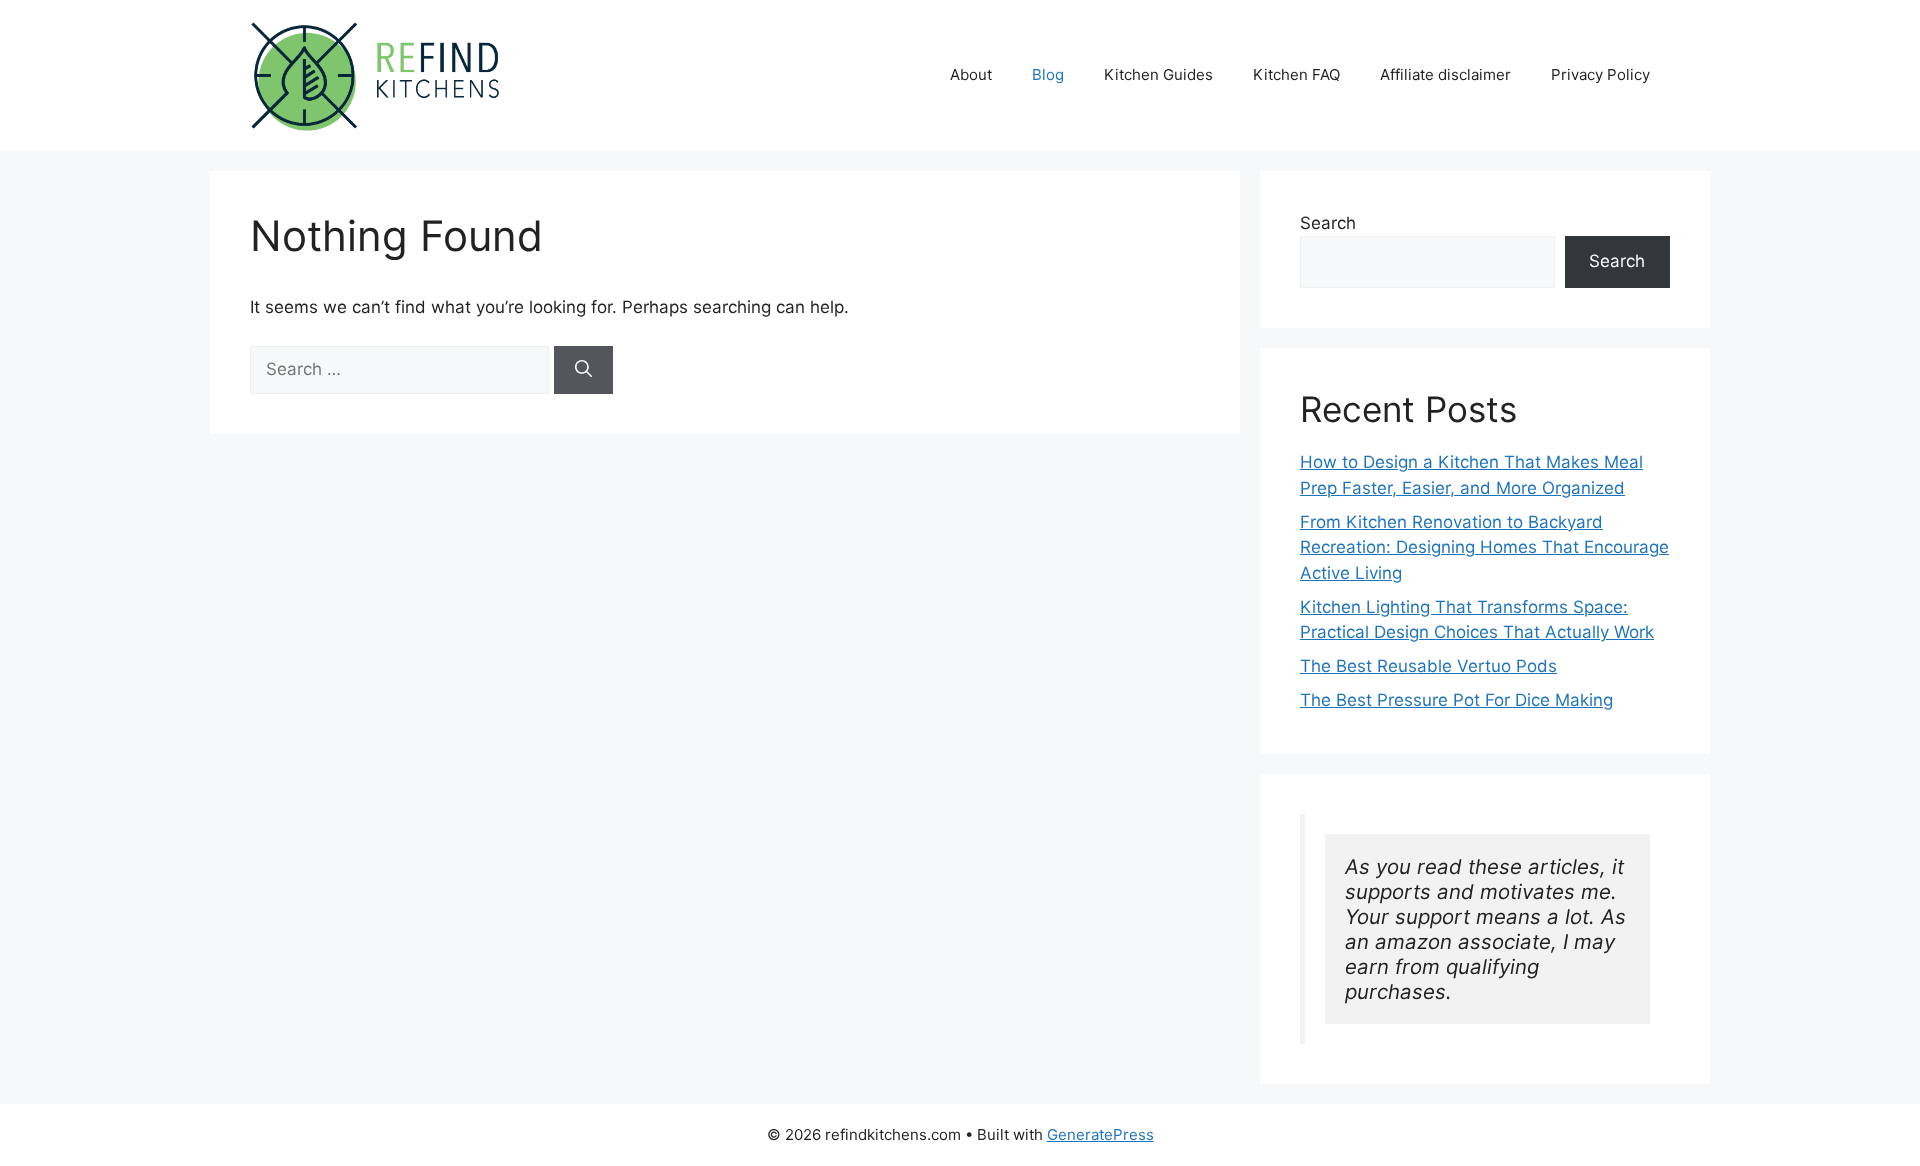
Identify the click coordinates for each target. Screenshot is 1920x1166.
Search (1328, 223)
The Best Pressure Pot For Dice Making (1456, 700)
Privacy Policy (1600, 74)
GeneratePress (1100, 1134)
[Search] (583, 370)
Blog (1048, 74)
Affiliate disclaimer (1445, 74)
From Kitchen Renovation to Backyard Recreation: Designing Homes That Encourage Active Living (1484, 547)
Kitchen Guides (1158, 74)
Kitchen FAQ (1296, 74)
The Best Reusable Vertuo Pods (1428, 666)
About (971, 74)
